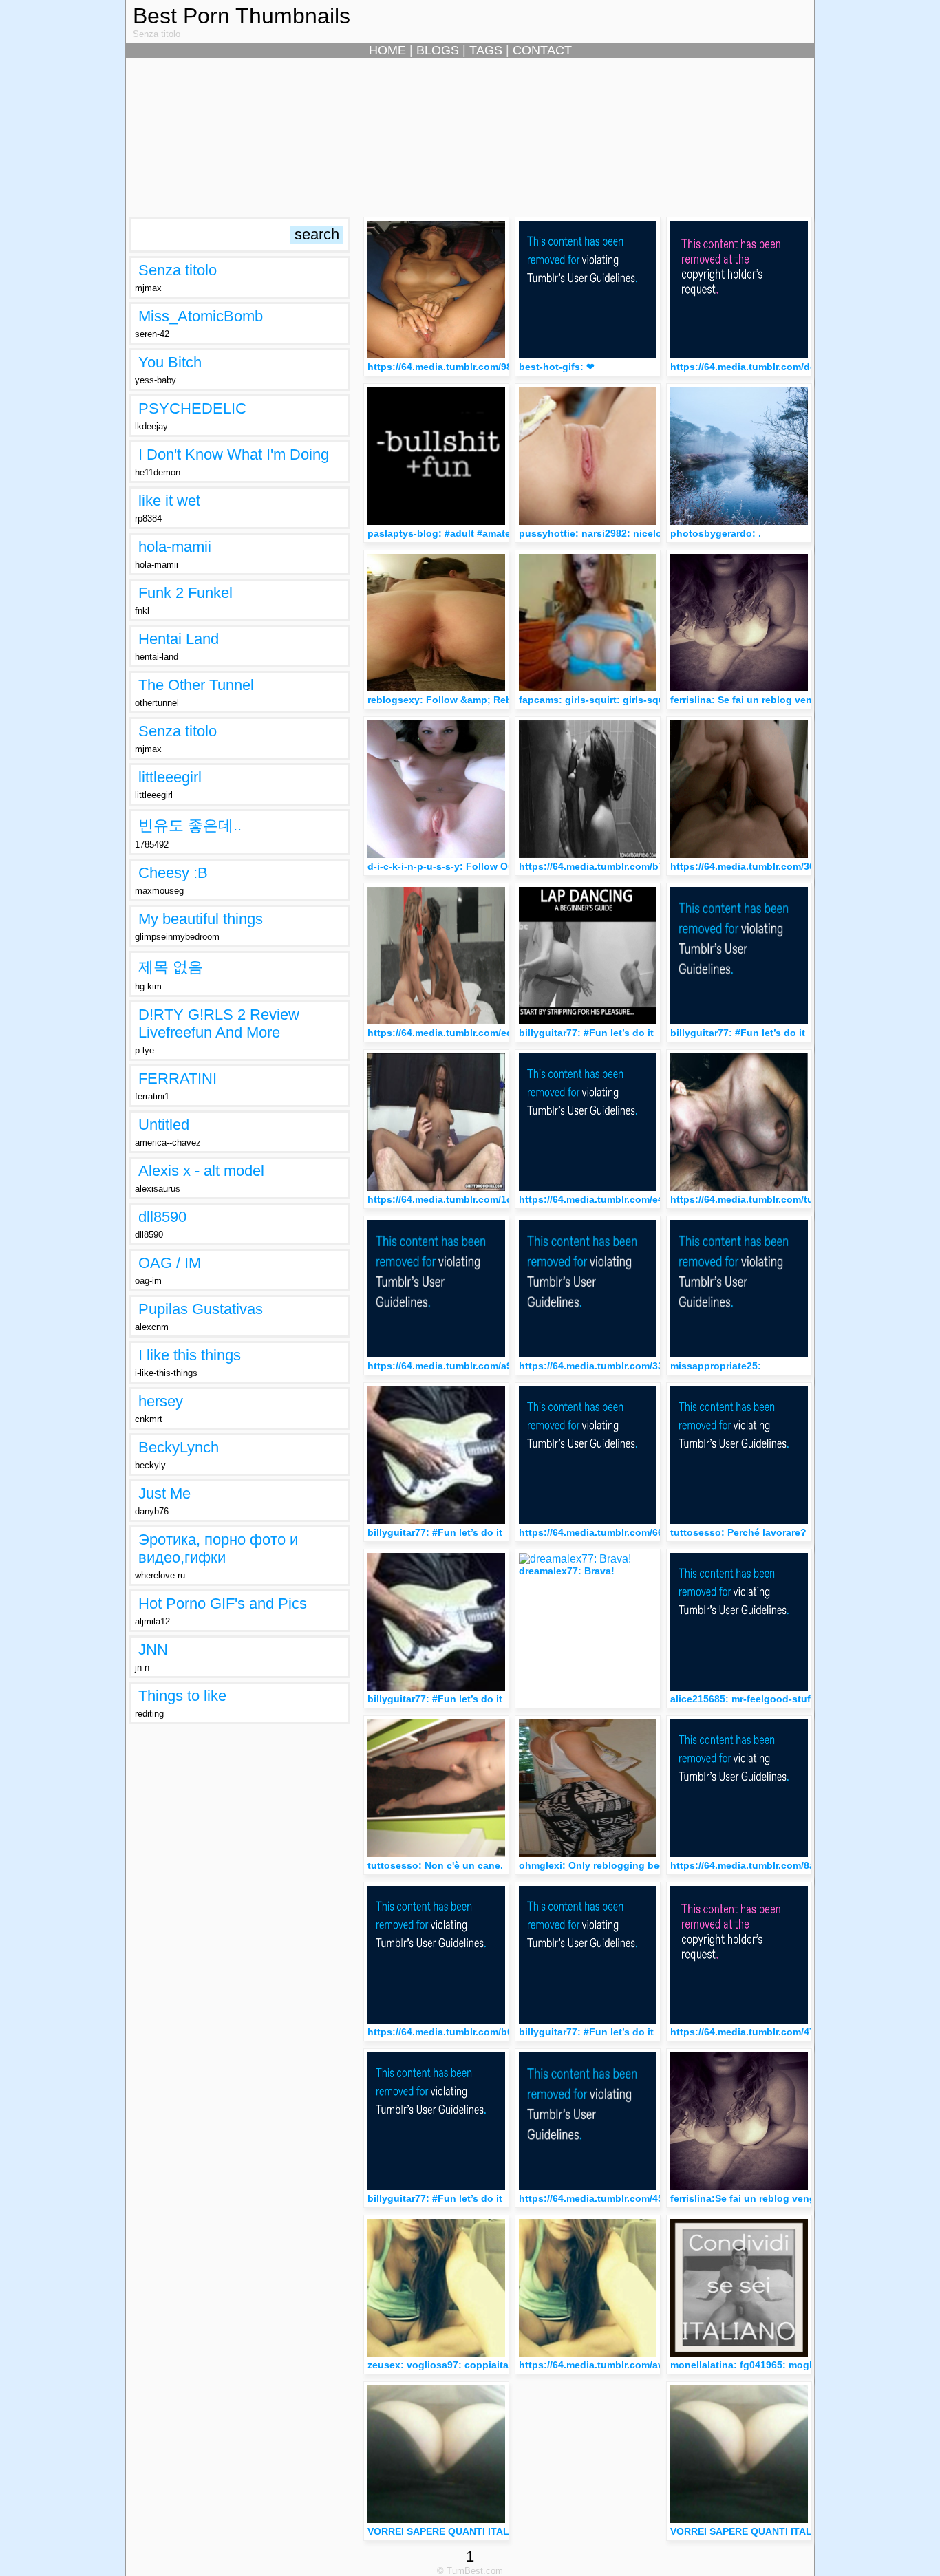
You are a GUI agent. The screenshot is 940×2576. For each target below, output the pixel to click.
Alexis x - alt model (201, 1171)
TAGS (486, 50)
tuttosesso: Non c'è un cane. (435, 1865)
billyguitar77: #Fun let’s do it (589, 1033)
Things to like (182, 1696)
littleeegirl (170, 777)
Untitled (164, 1125)
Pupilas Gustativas (201, 1309)
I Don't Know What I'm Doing (234, 454)
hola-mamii (175, 547)
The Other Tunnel (196, 685)
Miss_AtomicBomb (201, 316)
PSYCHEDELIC (192, 408)
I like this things (190, 1355)
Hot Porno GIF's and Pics (223, 1603)
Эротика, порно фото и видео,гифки (218, 1548)
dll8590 (162, 1217)
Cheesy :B (173, 873)
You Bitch (170, 362)
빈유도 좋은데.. (190, 825)
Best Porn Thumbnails (242, 16)
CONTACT (542, 50)
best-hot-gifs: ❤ (557, 367)
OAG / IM (170, 1263)
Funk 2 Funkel (185, 593)
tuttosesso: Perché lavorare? (738, 1532)
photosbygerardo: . (716, 533)
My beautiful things (201, 919)
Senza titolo (178, 270)
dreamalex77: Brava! (567, 1571)
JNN (153, 1650)
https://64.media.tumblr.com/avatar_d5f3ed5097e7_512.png (657, 2365)
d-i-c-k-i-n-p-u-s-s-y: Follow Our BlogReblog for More (493, 866)
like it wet (169, 501)
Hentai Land (179, 639)
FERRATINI (178, 1078)
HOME (387, 50)
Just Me (164, 1493)
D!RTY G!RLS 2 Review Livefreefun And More (219, 1023)
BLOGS (438, 50)
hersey (161, 1401)
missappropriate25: (716, 1366)
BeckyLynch (179, 1447)
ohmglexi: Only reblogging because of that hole (632, 1865)
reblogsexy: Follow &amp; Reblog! (449, 700)
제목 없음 (171, 967)
